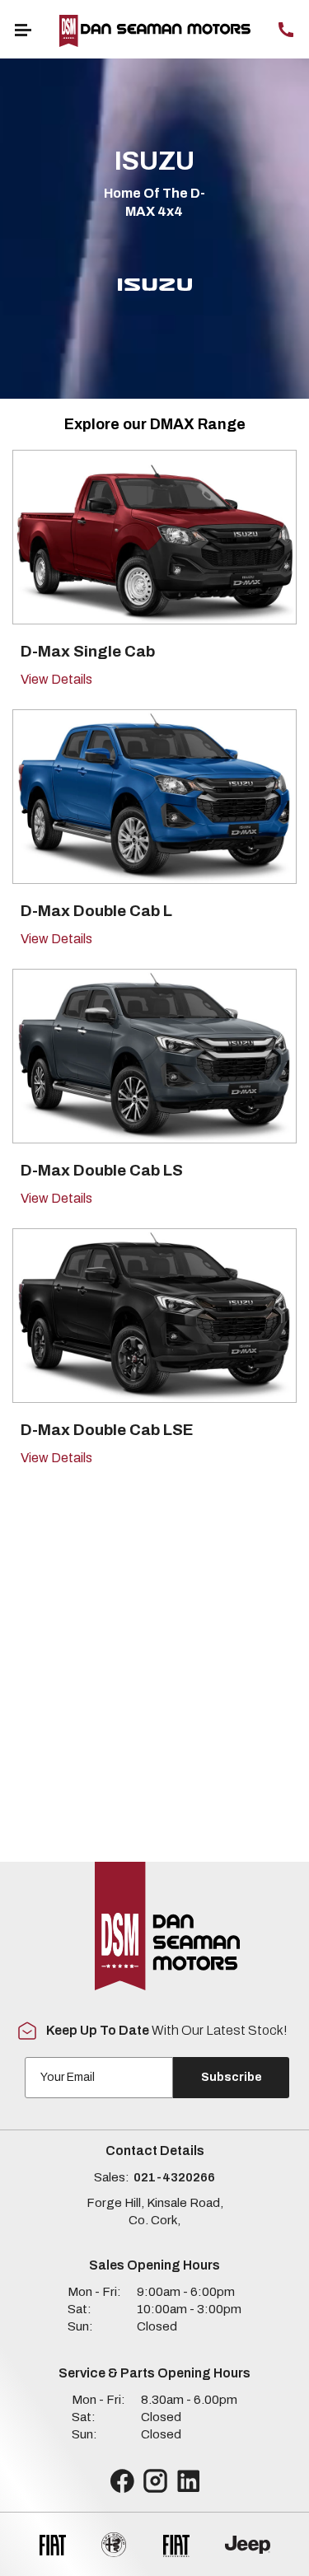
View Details (56, 679)
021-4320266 (174, 2177)
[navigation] (23, 29)
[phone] (286, 29)
